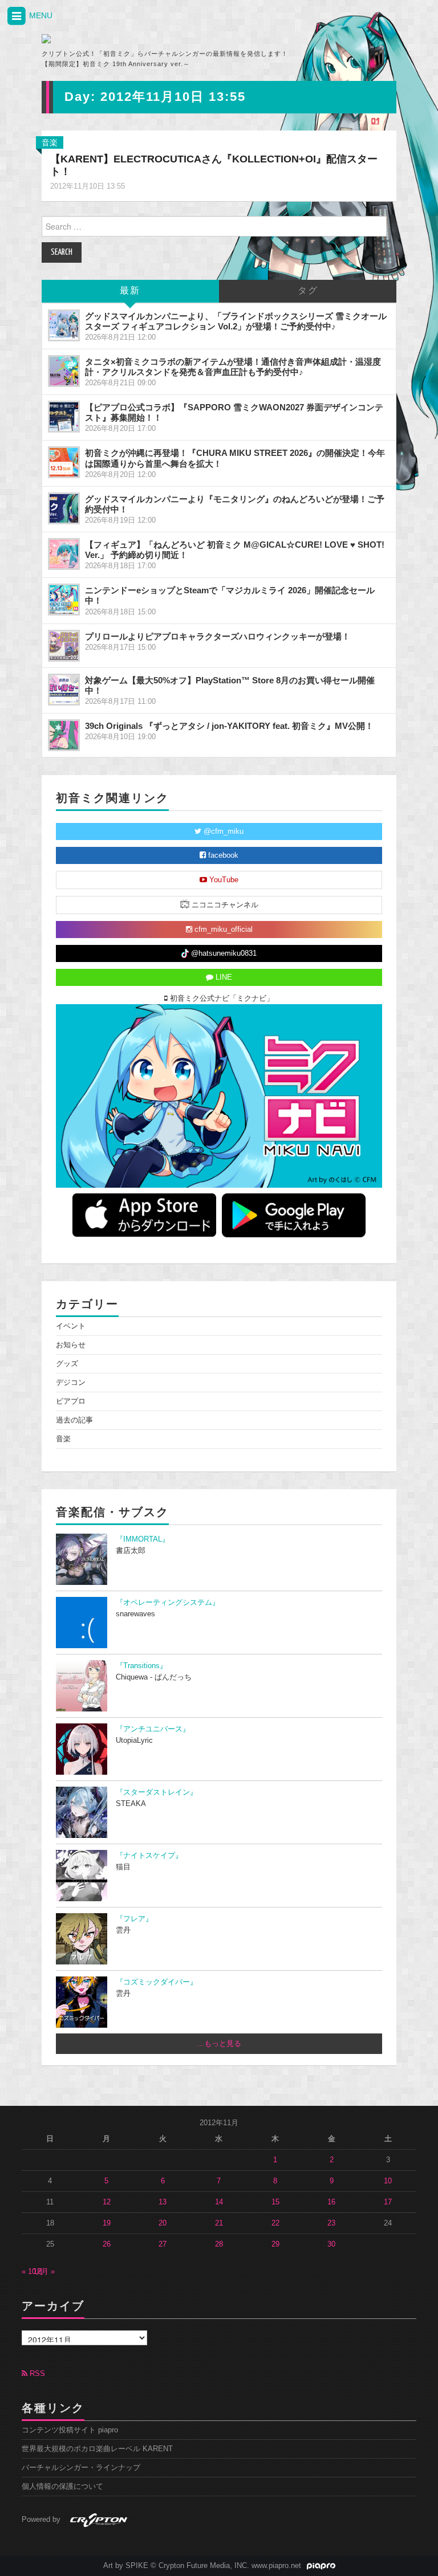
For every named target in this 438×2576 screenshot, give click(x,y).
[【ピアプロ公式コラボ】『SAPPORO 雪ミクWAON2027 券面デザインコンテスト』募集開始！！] (64, 417)
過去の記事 (74, 1420)
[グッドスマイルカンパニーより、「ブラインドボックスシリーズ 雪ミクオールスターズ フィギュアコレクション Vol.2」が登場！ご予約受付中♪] (64, 325)
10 (388, 2181)
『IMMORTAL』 (143, 1539)
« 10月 (33, 2272)
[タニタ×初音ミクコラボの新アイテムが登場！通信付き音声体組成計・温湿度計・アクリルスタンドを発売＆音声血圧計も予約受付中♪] (64, 371)
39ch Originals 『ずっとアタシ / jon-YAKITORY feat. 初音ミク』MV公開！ (229, 726)
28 (219, 2244)
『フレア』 (134, 1919)
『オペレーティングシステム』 (168, 1603)
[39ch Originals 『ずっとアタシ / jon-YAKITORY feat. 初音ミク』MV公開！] (64, 735)
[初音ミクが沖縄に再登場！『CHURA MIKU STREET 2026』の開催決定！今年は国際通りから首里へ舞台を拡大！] (64, 462)
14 (219, 2202)
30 (331, 2244)
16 (331, 2202)
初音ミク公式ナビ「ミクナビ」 (221, 998)
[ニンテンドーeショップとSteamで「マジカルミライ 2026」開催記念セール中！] (64, 600)
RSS (36, 2374)
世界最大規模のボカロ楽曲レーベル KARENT (97, 2449)
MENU (40, 15)
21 (219, 2223)
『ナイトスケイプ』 (149, 1856)
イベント (71, 1326)
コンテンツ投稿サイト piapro (70, 2430)
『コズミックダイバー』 (157, 1982)
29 (275, 2244)
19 (107, 2223)
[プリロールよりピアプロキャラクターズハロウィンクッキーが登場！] (64, 646)
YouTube (223, 880)
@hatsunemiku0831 (223, 953)
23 (331, 2223)
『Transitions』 (141, 1666)
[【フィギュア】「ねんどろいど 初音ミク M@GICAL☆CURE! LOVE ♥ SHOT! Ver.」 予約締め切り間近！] (64, 554)
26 (107, 2244)
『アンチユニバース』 (153, 1729)
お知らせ (71, 1345)
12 (107, 2202)
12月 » (44, 2272)
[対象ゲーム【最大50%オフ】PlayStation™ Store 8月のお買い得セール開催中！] (64, 690)
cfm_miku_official (222, 930)
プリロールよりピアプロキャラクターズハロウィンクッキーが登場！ (218, 636)
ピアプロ (71, 1401)
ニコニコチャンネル (224, 905)
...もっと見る (219, 2044)
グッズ (67, 1364)
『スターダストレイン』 (157, 1792)
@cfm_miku (222, 832)
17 (388, 2202)
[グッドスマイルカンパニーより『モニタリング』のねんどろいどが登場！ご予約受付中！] (64, 508)
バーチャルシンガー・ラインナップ (81, 2468)
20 (163, 2223)
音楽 (50, 142)
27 (163, 2244)
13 (163, 2202)
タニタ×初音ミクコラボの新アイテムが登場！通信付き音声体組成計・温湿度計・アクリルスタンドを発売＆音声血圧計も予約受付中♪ (233, 367)
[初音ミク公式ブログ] (148, 39)
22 (275, 2223)
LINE (223, 977)
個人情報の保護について (62, 2487)
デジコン (71, 1383)
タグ (308, 291)
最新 (130, 291)
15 (275, 2202)
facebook (222, 855)
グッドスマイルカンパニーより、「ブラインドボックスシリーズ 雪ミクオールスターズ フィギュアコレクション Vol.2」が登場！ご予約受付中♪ (236, 321)
